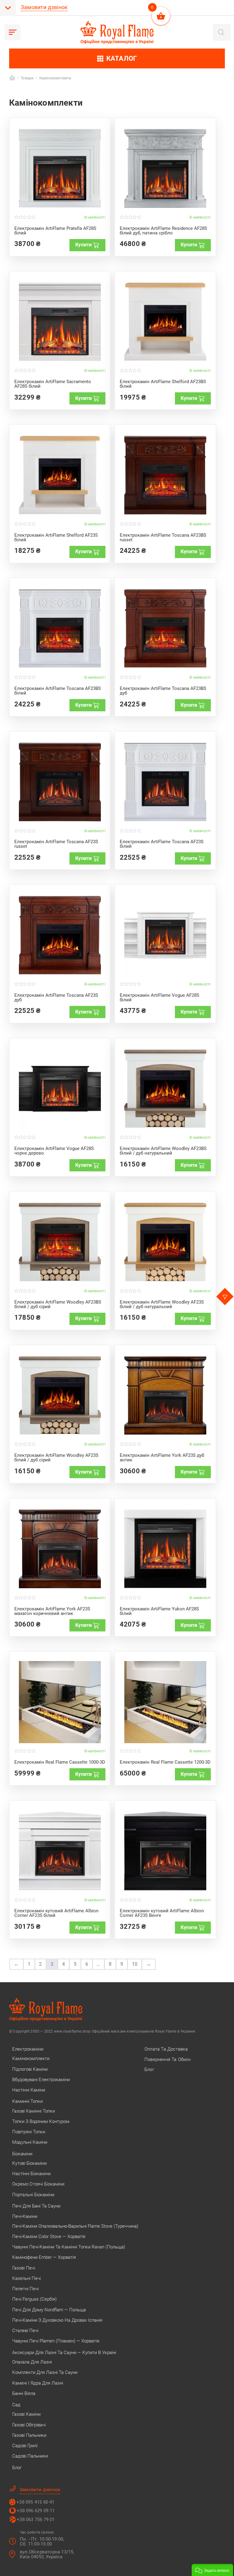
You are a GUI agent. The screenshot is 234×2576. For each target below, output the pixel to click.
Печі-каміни (25, 2216)
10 (135, 1964)
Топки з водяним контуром (41, 2121)
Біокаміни (22, 2154)
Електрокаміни (28, 2049)
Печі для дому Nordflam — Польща (49, 2310)
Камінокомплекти (31, 2059)
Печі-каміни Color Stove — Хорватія (49, 2237)
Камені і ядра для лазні (38, 2383)
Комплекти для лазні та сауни (45, 2372)
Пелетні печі (25, 2289)
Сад (16, 2405)
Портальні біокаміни (33, 2195)
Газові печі (24, 2268)
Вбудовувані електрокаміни (41, 2080)
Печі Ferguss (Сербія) (34, 2299)
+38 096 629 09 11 (36, 2511)
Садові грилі (25, 2446)
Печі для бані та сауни (36, 2206)
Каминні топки (27, 2101)
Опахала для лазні (32, 2362)
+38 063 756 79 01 (36, 2520)
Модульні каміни (30, 2142)
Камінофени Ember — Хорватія (44, 2257)
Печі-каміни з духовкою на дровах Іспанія (57, 2320)
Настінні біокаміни (31, 2174)
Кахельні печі (27, 2278)
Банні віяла (24, 2393)
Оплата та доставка (166, 2049)
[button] (212, 2570)
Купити (83, 245)
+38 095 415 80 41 (35, 2502)
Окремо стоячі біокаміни (38, 2184)
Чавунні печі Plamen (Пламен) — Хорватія (56, 2341)
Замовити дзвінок (44, 7)
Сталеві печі (25, 2331)
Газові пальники (29, 2435)
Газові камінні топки (34, 2111)
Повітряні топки (29, 2132)
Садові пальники (30, 2456)
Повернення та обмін (167, 2059)
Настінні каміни (29, 2090)
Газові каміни (26, 2414)
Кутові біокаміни (29, 2163)
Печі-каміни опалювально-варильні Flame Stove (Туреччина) (75, 2226)
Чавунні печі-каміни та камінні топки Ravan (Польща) (69, 2247)
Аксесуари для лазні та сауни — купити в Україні (64, 2353)
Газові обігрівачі (29, 2425)
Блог (17, 2468)
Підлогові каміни (30, 2069)
